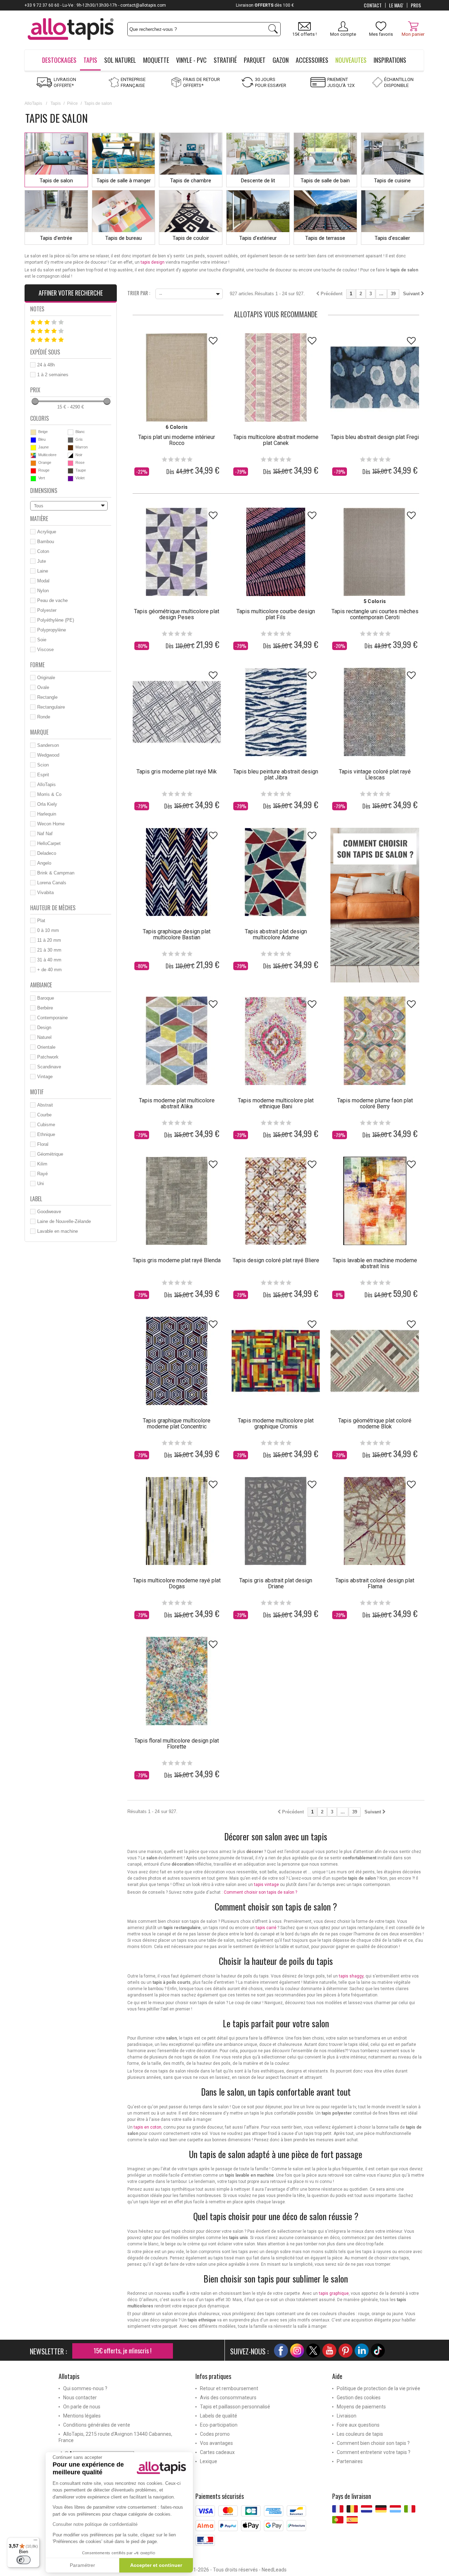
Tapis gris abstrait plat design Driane (276, 1583)
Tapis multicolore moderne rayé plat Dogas (177, 1583)
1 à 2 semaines (53, 375)
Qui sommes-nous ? (85, 2388)
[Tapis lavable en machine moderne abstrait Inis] (375, 1201)
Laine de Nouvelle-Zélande (64, 1221)
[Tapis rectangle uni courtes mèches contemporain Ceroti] (375, 552)
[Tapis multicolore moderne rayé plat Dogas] (177, 1521)
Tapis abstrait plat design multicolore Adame (276, 934)
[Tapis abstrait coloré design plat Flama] (375, 1521)
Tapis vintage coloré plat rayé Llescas (375, 775)
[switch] (24, 2560)
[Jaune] (33, 448)
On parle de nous (82, 2407)
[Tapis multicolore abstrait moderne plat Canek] (276, 377)
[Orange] (33, 463)
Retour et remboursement (229, 2388)
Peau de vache (52, 600)
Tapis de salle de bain (325, 181)
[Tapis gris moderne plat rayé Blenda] (177, 1201)
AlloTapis (33, 103)
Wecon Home (51, 824)
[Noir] (71, 455)
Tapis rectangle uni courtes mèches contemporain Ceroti (375, 614)
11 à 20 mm (49, 940)
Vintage (45, 1077)
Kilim (42, 1164)
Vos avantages (216, 2443)
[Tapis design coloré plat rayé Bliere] (276, 1201)
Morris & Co (49, 794)
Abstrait (45, 1105)
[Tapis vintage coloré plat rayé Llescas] (375, 712)
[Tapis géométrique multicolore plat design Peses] (177, 552)
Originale (46, 678)
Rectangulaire (51, 707)
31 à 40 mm (49, 960)
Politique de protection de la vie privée (378, 2388)
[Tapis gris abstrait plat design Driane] (276, 1521)
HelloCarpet (49, 843)
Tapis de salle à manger (124, 181)
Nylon (43, 591)
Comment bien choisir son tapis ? (373, 2443)
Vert (42, 478)
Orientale (46, 1047)
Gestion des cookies (359, 2398)
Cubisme (46, 1125)
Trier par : (139, 292)
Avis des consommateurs (228, 2398)
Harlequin (47, 814)
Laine (43, 571)
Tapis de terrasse (325, 238)
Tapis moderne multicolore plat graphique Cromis (276, 1424)
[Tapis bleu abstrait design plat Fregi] (375, 377)
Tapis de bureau (123, 238)
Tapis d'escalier (392, 238)
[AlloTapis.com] (71, 30)
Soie (42, 640)
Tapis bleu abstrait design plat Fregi (375, 437)
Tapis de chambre (191, 181)
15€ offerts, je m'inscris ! (123, 2351)
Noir (79, 455)
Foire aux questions (358, 2425)
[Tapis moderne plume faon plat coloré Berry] (375, 1041)
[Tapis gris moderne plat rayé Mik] (177, 712)
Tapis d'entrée (56, 238)
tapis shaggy (351, 1976)
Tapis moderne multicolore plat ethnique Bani (276, 1103)
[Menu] (35, 2542)
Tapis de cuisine (392, 181)
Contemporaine (52, 1018)
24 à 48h (46, 365)
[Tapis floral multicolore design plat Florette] (177, 1681)
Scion (43, 765)
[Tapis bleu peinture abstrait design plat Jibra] (276, 712)
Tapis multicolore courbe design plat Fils (276, 614)
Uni (41, 1184)
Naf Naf (45, 834)
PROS (416, 5)
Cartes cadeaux (217, 2452)
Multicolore (47, 455)
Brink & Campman (56, 873)
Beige (43, 432)
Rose (80, 462)
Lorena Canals (52, 883)
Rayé (42, 1174)
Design (44, 1027)
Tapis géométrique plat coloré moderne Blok (375, 1424)
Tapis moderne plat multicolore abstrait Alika (177, 1103)
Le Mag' (396, 5)
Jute (42, 561)
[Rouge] (33, 471)
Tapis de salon (56, 181)
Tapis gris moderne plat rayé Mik (177, 772)
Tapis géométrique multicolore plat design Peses (177, 614)
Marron (82, 447)
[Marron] (71, 448)
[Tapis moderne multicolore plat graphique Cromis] (276, 1361)
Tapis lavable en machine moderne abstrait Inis (375, 1263)
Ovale (43, 687)
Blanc (80, 432)
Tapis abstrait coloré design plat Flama (375, 1583)
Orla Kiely (47, 804)
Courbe (44, 1115)
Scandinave (49, 1067)
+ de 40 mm (49, 970)
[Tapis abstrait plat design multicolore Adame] (276, 872)
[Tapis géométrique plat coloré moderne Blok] (375, 1361)
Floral (43, 1144)
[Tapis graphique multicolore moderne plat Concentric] (177, 1361)
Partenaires (350, 2461)
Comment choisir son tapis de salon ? (260, 1892)
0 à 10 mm (48, 930)
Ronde (44, 717)
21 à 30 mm (49, 950)
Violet (80, 478)
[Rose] (71, 463)
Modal (43, 581)
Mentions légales (82, 2416)
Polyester (47, 610)
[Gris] (71, 440)
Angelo (44, 863)
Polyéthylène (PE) (56, 620)
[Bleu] (33, 440)
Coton (43, 551)
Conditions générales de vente (97, 2425)
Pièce (72, 103)
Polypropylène (52, 630)
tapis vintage (266, 1885)
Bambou (46, 542)
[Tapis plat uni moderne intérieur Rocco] (177, 377)
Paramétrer (82, 2565)
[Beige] (33, 432)
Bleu (42, 439)
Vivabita (45, 893)
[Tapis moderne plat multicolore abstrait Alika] (177, 1041)
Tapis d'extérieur (258, 238)
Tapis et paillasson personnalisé (235, 2407)
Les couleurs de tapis (360, 2434)
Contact (373, 5)
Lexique (209, 2461)
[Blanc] (71, 432)
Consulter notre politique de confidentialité (95, 2524)
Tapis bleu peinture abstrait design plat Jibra (276, 775)
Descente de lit (258, 181)
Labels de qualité (219, 2416)
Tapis (56, 103)
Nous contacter (80, 2398)
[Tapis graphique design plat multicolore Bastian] (177, 872)
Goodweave (49, 1212)
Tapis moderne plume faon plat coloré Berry (375, 1103)
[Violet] (71, 479)
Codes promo (215, 2434)
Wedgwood (48, 755)
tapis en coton (148, 2127)
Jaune (43, 447)
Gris (79, 439)
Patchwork (48, 1057)
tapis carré (266, 1928)
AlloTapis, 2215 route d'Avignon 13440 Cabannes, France (115, 2437)
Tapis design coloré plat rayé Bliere (276, 1260)
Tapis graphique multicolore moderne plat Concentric (177, 1424)
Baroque (46, 998)
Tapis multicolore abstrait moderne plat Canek (276, 440)
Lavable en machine (58, 1231)
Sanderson (48, 745)
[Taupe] (71, 471)
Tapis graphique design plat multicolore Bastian (177, 934)
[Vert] (33, 479)
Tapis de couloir (191, 238)
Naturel (44, 1037)
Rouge (44, 470)
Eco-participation (219, 2425)
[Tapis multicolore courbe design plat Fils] (276, 552)
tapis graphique (334, 2293)
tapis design (153, 262)
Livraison (347, 2416)
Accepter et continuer (156, 2565)
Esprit (43, 775)
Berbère (45, 1008)
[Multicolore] (33, 455)
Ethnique (46, 1134)
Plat (41, 921)
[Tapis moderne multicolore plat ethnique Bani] (276, 1041)
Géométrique (50, 1154)
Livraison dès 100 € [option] (225, 5)
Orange (45, 462)
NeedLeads (274, 2570)
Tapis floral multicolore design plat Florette (177, 1744)
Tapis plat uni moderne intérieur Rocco (177, 440)
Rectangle (47, 697)
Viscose (45, 650)
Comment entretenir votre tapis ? (374, 2452)
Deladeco (47, 853)
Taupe (81, 470)
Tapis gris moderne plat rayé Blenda (177, 1260)
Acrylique (47, 532)
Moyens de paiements (361, 2407)
